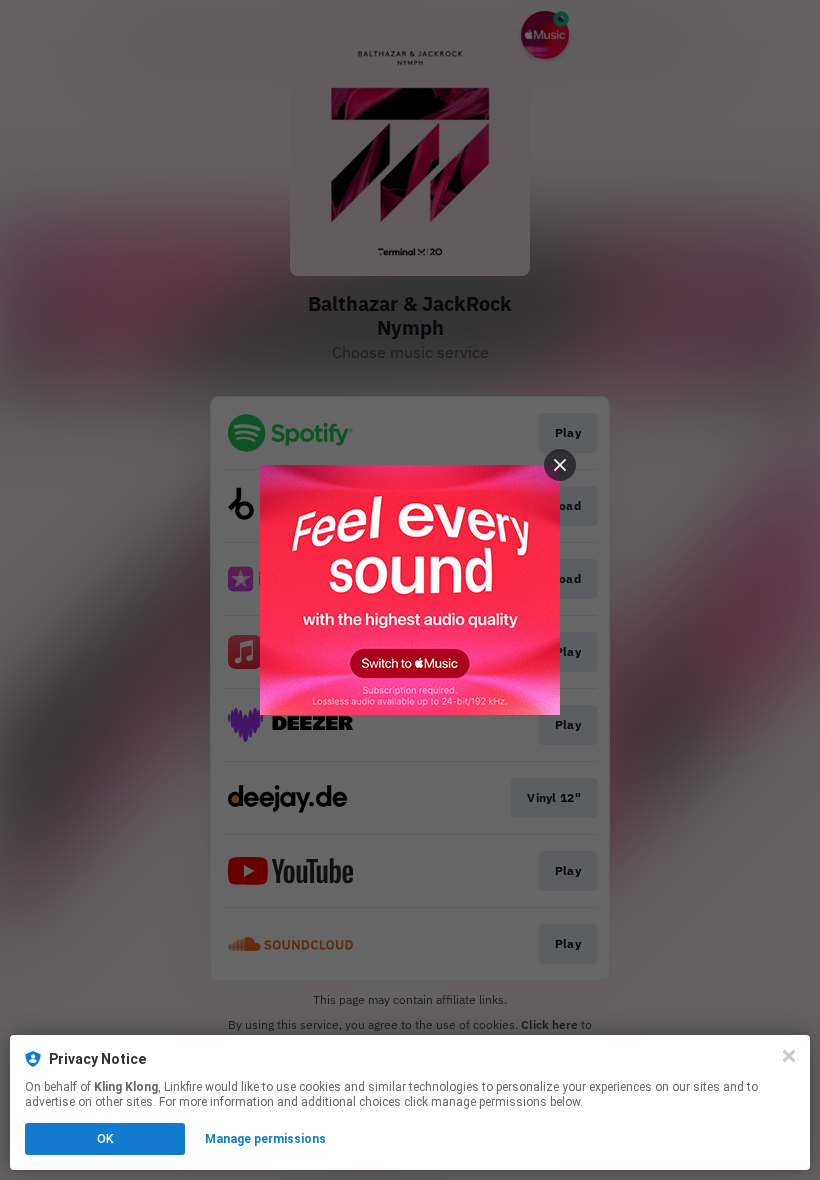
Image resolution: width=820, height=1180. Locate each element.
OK (105, 1139)
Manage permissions (265, 1139)
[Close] (789, 1056)
